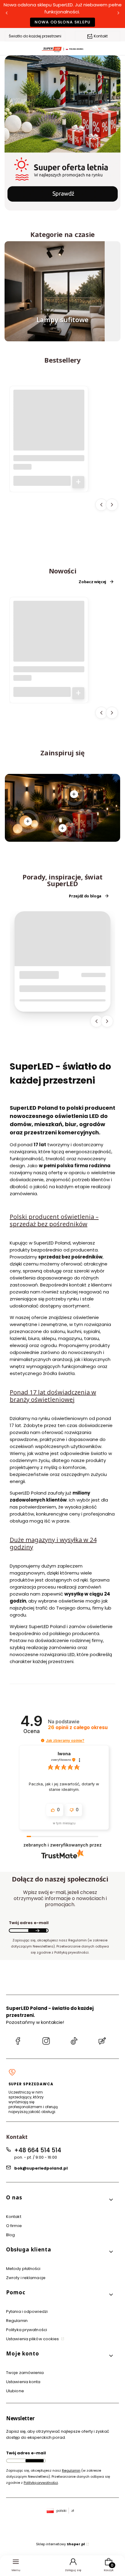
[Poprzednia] (7, 14)
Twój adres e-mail (29, 1923)
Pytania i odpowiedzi (27, 2311)
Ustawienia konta (23, 2382)
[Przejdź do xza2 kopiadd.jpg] (55, 291)
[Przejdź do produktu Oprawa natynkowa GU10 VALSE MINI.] (49, 425)
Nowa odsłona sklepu (63, 22)
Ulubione (15, 2391)
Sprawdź (62, 338)
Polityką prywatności (41, 2483)
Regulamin (17, 2321)
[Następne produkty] (112, 505)
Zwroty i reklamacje (26, 2278)
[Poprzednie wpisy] (96, 1021)
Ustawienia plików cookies (33, 2339)
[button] (43, 1741)
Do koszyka (78, 482)
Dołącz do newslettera (37, 1930)
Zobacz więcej (92, 582)
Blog (10, 2235)
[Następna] (118, 14)
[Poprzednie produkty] (101, 505)
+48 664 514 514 (38, 2150)
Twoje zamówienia (25, 2373)
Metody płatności (23, 2269)
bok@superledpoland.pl (41, 2168)
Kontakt (101, 36)
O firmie (14, 2226)
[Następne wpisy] (107, 1021)
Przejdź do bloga (85, 896)
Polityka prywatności (27, 2330)
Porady (32, 975)
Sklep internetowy (61, 2544)
